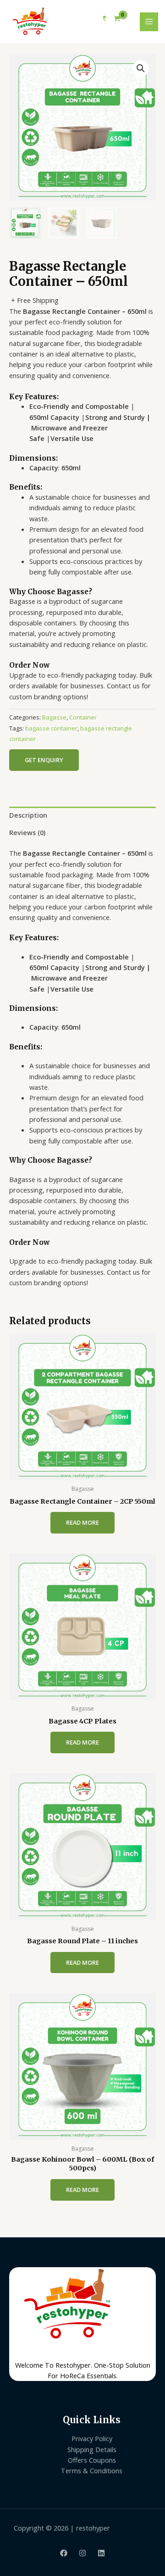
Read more (82, 1522)
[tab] (82, 815)
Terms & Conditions (92, 2470)
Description (28, 815)
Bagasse (54, 717)
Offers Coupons (92, 2460)
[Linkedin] (101, 2553)
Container (83, 717)
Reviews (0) (27, 832)
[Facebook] (64, 2553)
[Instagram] (82, 2553)
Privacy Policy (92, 2438)
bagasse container (51, 728)
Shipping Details (92, 2449)
